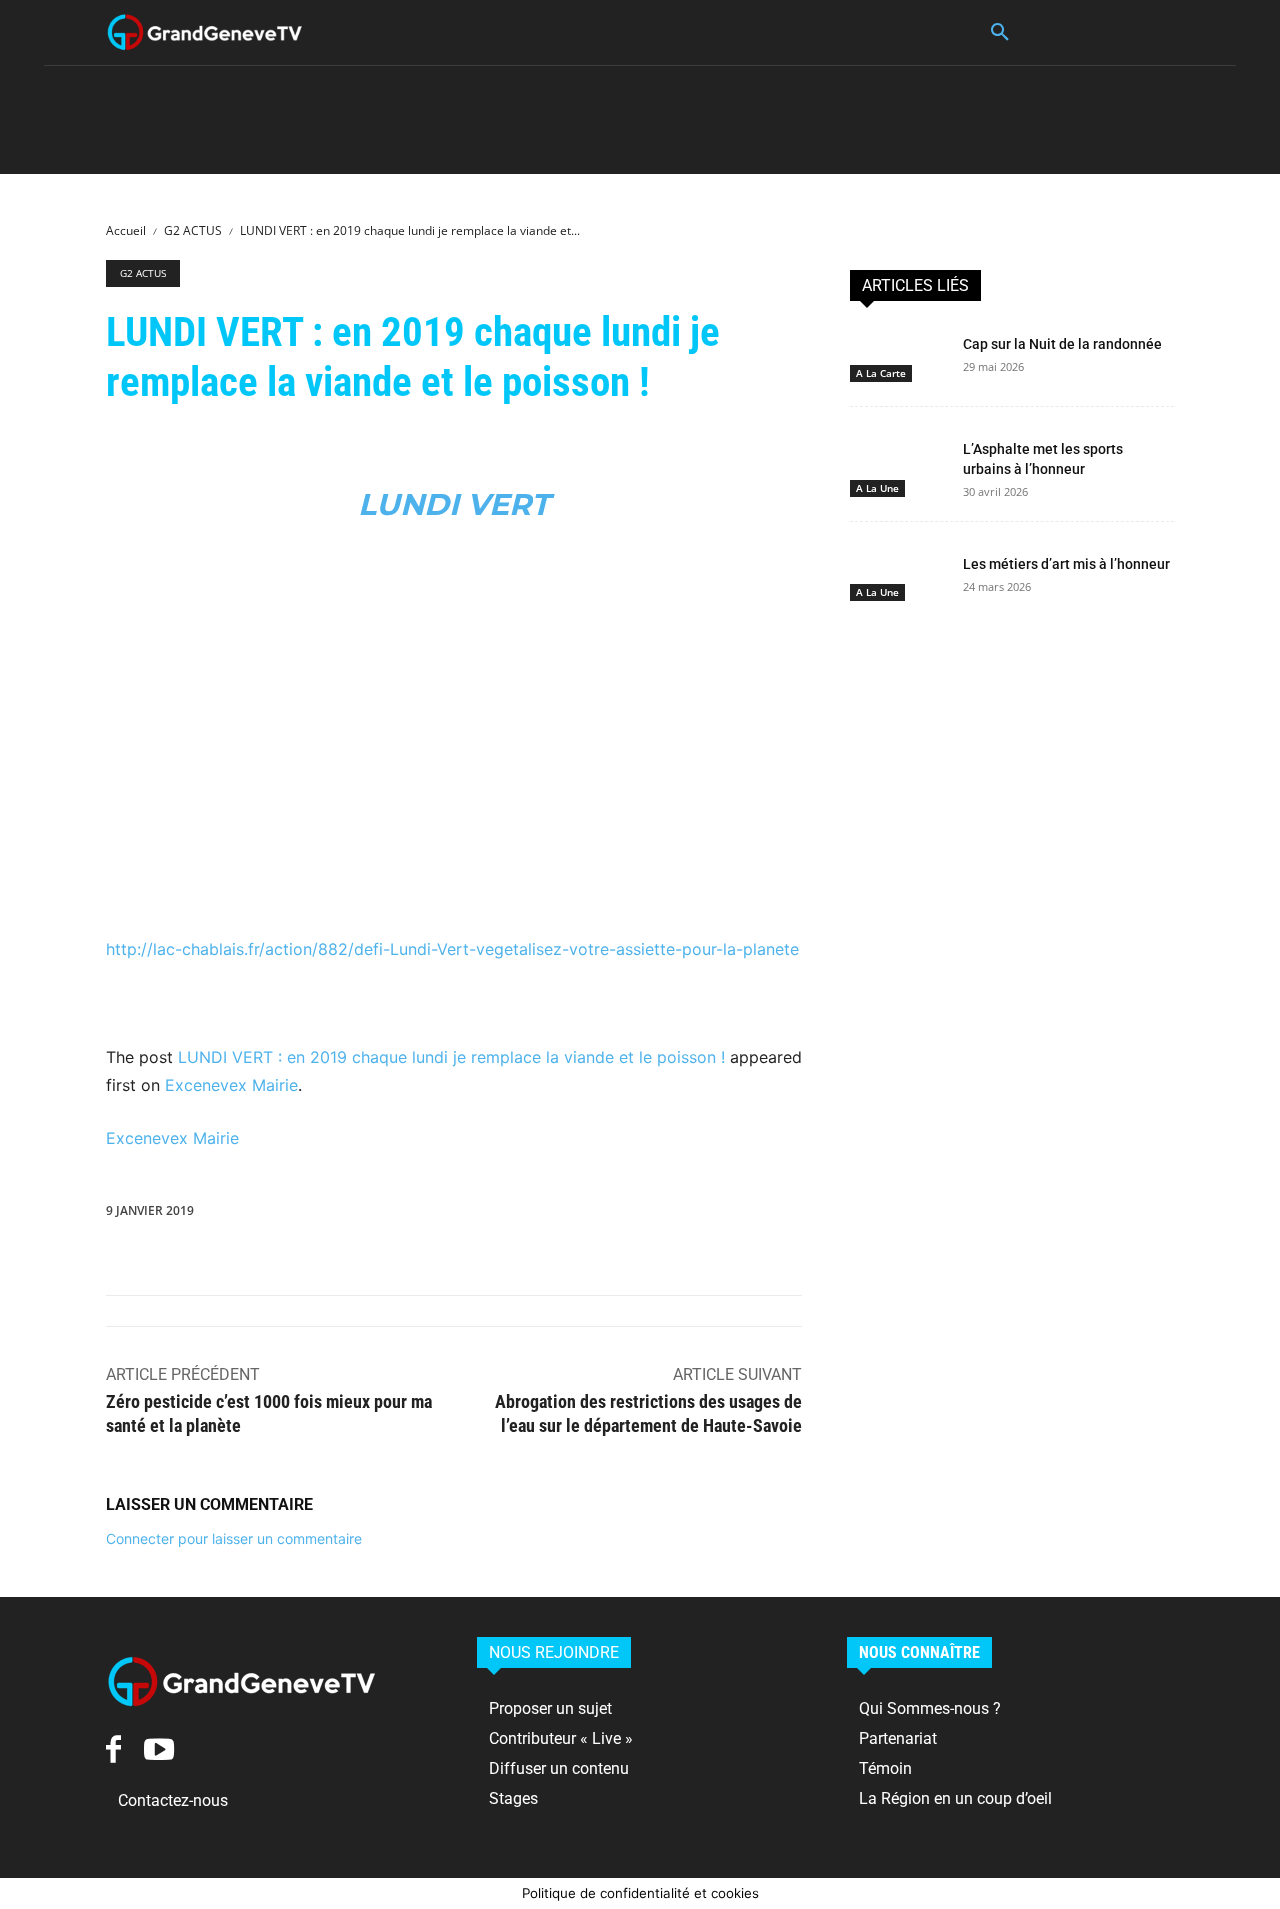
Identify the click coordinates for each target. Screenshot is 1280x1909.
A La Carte (881, 373)
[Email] (703, 1215)
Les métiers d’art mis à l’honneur (1066, 564)
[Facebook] (427, 1215)
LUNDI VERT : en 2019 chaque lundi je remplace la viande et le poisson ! (451, 1057)
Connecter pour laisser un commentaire (234, 1538)
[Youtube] (158, 1749)
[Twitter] (473, 1215)
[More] (842, 1215)
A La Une (877, 488)
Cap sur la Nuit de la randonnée (1062, 344)
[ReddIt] (657, 1215)
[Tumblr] (749, 1215)
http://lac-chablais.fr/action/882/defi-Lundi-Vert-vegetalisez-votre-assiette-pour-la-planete (452, 949)
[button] (1000, 33)
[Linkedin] (611, 1215)
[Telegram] (795, 1215)
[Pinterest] (519, 1215)
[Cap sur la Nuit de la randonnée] (898, 354)
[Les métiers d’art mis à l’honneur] (898, 574)
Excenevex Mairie (231, 1085)
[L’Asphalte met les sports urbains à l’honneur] (898, 459)
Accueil (126, 230)
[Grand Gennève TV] (205, 32)
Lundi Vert (454, 504)
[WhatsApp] (565, 1215)
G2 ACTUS (193, 230)
